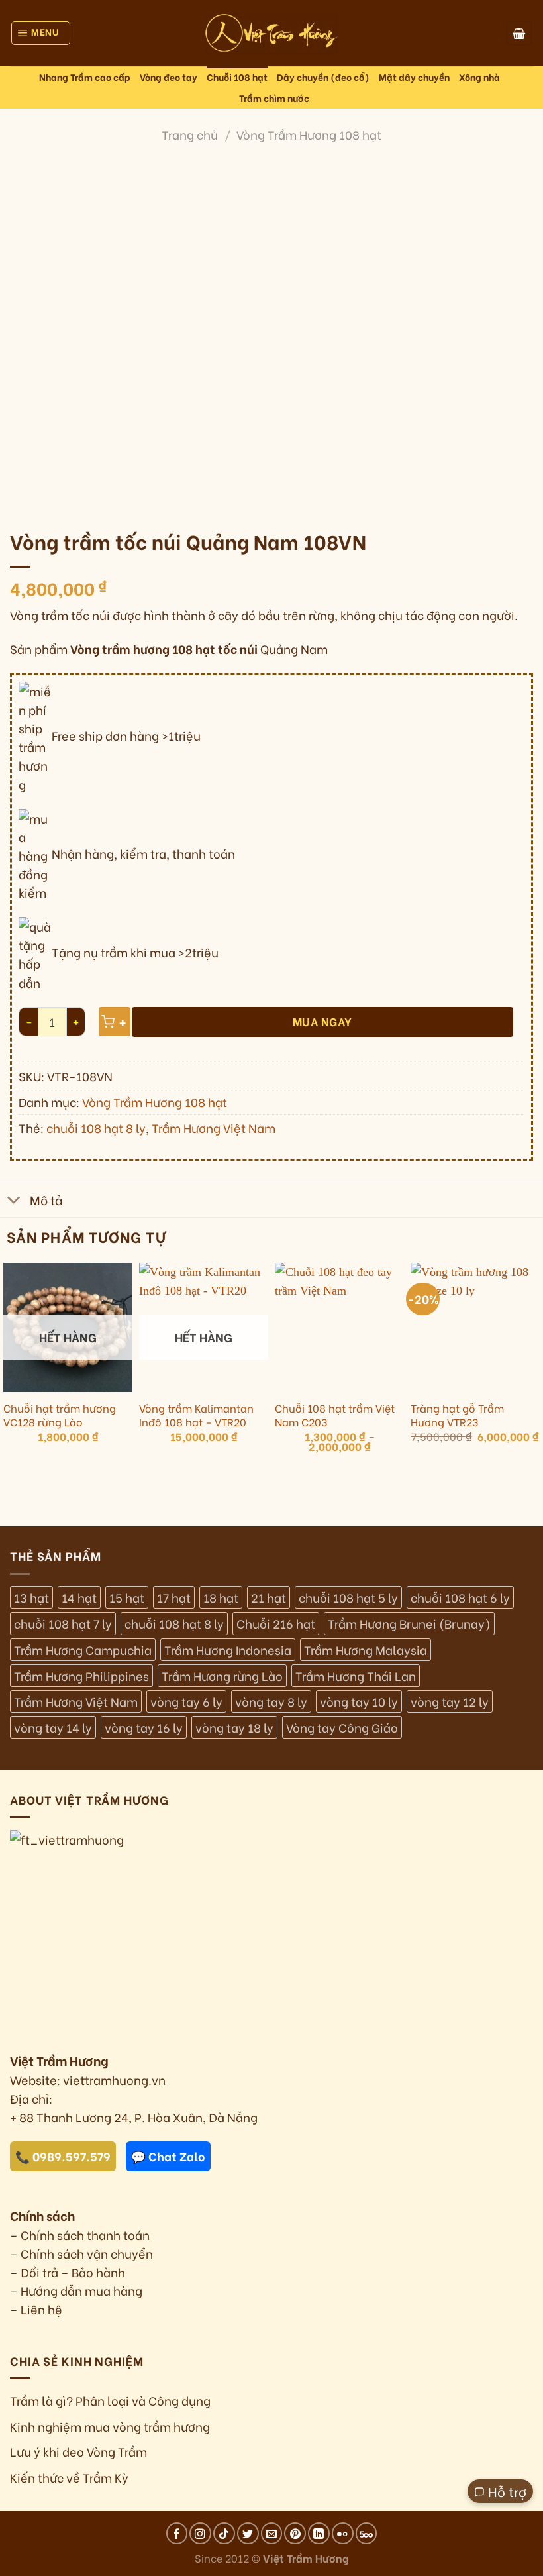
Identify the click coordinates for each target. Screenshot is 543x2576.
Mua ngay (322, 1021)
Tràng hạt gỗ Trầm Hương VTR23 (457, 1415)
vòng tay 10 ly (359, 1701)
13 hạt (31, 1597)
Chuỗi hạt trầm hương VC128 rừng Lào (60, 1415)
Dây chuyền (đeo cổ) (323, 77)
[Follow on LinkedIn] (319, 2533)
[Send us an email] (272, 2533)
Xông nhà (479, 77)
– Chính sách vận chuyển (81, 2253)
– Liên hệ (36, 2309)
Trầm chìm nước (274, 98)
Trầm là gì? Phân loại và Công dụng (110, 2400)
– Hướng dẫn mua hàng (76, 2290)
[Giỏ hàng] (519, 33)
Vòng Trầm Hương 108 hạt (309, 134)
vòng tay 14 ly (53, 1727)
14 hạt (79, 1597)
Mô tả (46, 1199)
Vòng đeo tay (169, 77)
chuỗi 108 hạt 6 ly (460, 1597)
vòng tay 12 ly (450, 1701)
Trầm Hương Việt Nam (214, 1128)
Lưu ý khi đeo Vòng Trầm (78, 2451)
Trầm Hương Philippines (81, 1676)
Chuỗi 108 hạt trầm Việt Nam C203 (335, 1415)
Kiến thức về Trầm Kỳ (69, 2477)
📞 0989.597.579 (63, 2156)
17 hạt (174, 1597)
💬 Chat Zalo (168, 2156)
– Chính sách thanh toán (80, 2235)
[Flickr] (343, 2533)
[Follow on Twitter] (248, 2533)
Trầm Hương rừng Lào (222, 1676)
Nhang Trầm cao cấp (85, 77)
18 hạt (221, 1597)
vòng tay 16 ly (144, 1727)
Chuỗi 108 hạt (237, 77)
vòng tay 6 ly (186, 1701)
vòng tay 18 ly (234, 1727)
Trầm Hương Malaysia (366, 1650)
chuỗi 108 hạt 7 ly (63, 1623)
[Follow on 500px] (367, 2533)
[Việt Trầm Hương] (271, 33)
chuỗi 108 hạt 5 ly (348, 1597)
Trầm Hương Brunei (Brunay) (409, 1623)
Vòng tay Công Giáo (342, 1727)
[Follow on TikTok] (224, 2533)
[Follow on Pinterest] (295, 2533)
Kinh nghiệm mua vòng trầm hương (110, 2426)
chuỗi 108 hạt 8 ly (96, 1128)
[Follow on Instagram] (200, 2533)
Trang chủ (190, 134)
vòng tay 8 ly (271, 1701)
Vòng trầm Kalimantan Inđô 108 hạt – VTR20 (196, 1415)
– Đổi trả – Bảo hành (68, 2272)
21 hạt (269, 1597)
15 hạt (127, 1597)
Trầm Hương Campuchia (83, 1650)
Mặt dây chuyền (414, 77)
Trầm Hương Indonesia (228, 1650)
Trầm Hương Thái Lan (356, 1676)
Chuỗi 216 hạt (276, 1623)
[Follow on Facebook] (177, 2533)
